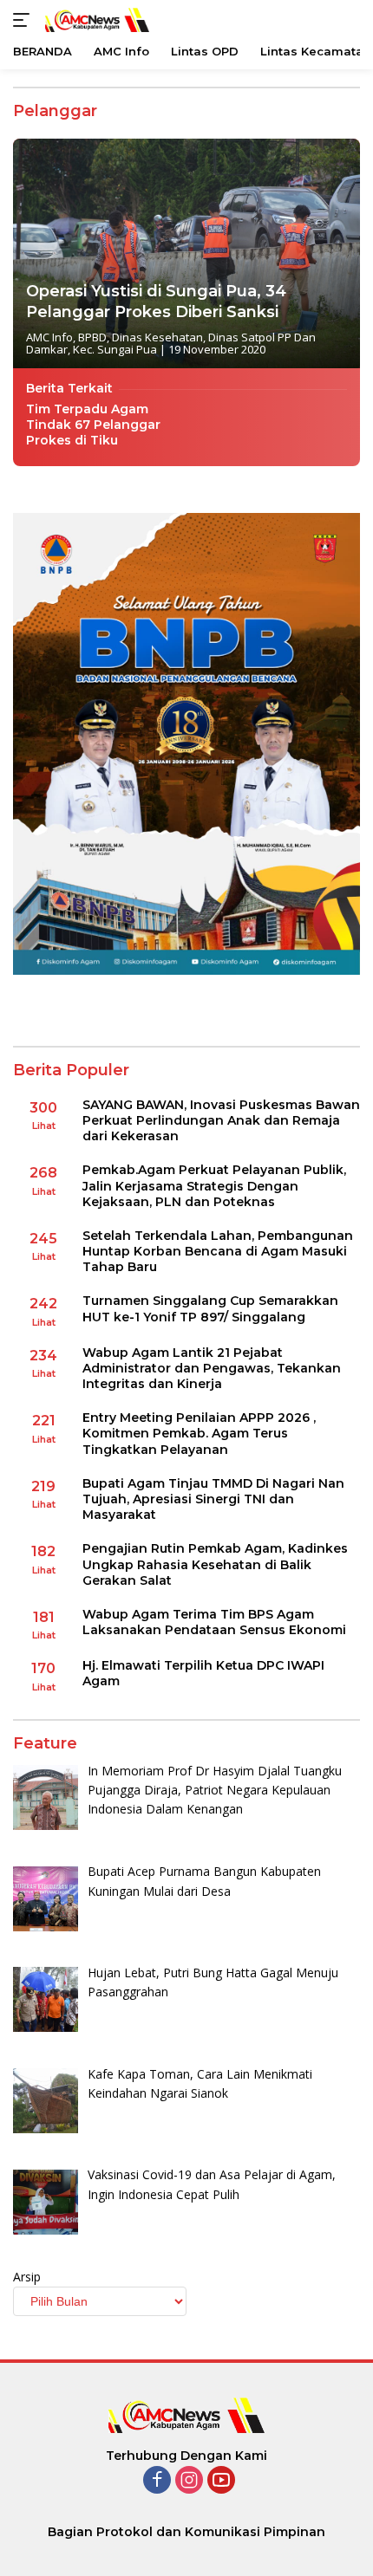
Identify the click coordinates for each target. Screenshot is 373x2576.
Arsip (27, 2277)
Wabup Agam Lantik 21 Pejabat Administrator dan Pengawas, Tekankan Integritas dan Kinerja (212, 1368)
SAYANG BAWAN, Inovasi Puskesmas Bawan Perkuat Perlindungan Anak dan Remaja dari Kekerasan (221, 1120)
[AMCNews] (95, 19)
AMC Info (49, 337)
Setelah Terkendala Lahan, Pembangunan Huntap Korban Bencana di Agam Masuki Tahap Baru (218, 1251)
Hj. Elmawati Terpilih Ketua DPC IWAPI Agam (203, 1673)
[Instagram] (189, 2481)
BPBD (92, 337)
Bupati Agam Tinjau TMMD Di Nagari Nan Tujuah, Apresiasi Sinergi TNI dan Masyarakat (213, 1499)
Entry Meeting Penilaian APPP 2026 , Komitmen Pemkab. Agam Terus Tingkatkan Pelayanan (199, 1433)
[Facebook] (157, 2481)
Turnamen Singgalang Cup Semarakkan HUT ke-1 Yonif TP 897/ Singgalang (210, 1308)
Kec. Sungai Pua (115, 349)
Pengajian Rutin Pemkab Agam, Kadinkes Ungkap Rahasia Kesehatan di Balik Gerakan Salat (215, 1564)
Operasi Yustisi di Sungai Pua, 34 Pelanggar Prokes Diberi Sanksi (156, 301)
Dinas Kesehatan (157, 337)
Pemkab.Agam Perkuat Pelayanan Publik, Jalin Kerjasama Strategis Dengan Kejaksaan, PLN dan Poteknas (214, 1185)
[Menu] (25, 20)
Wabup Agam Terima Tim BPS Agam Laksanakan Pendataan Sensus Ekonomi (214, 1622)
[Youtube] (221, 2481)
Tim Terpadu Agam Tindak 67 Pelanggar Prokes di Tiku (93, 425)
